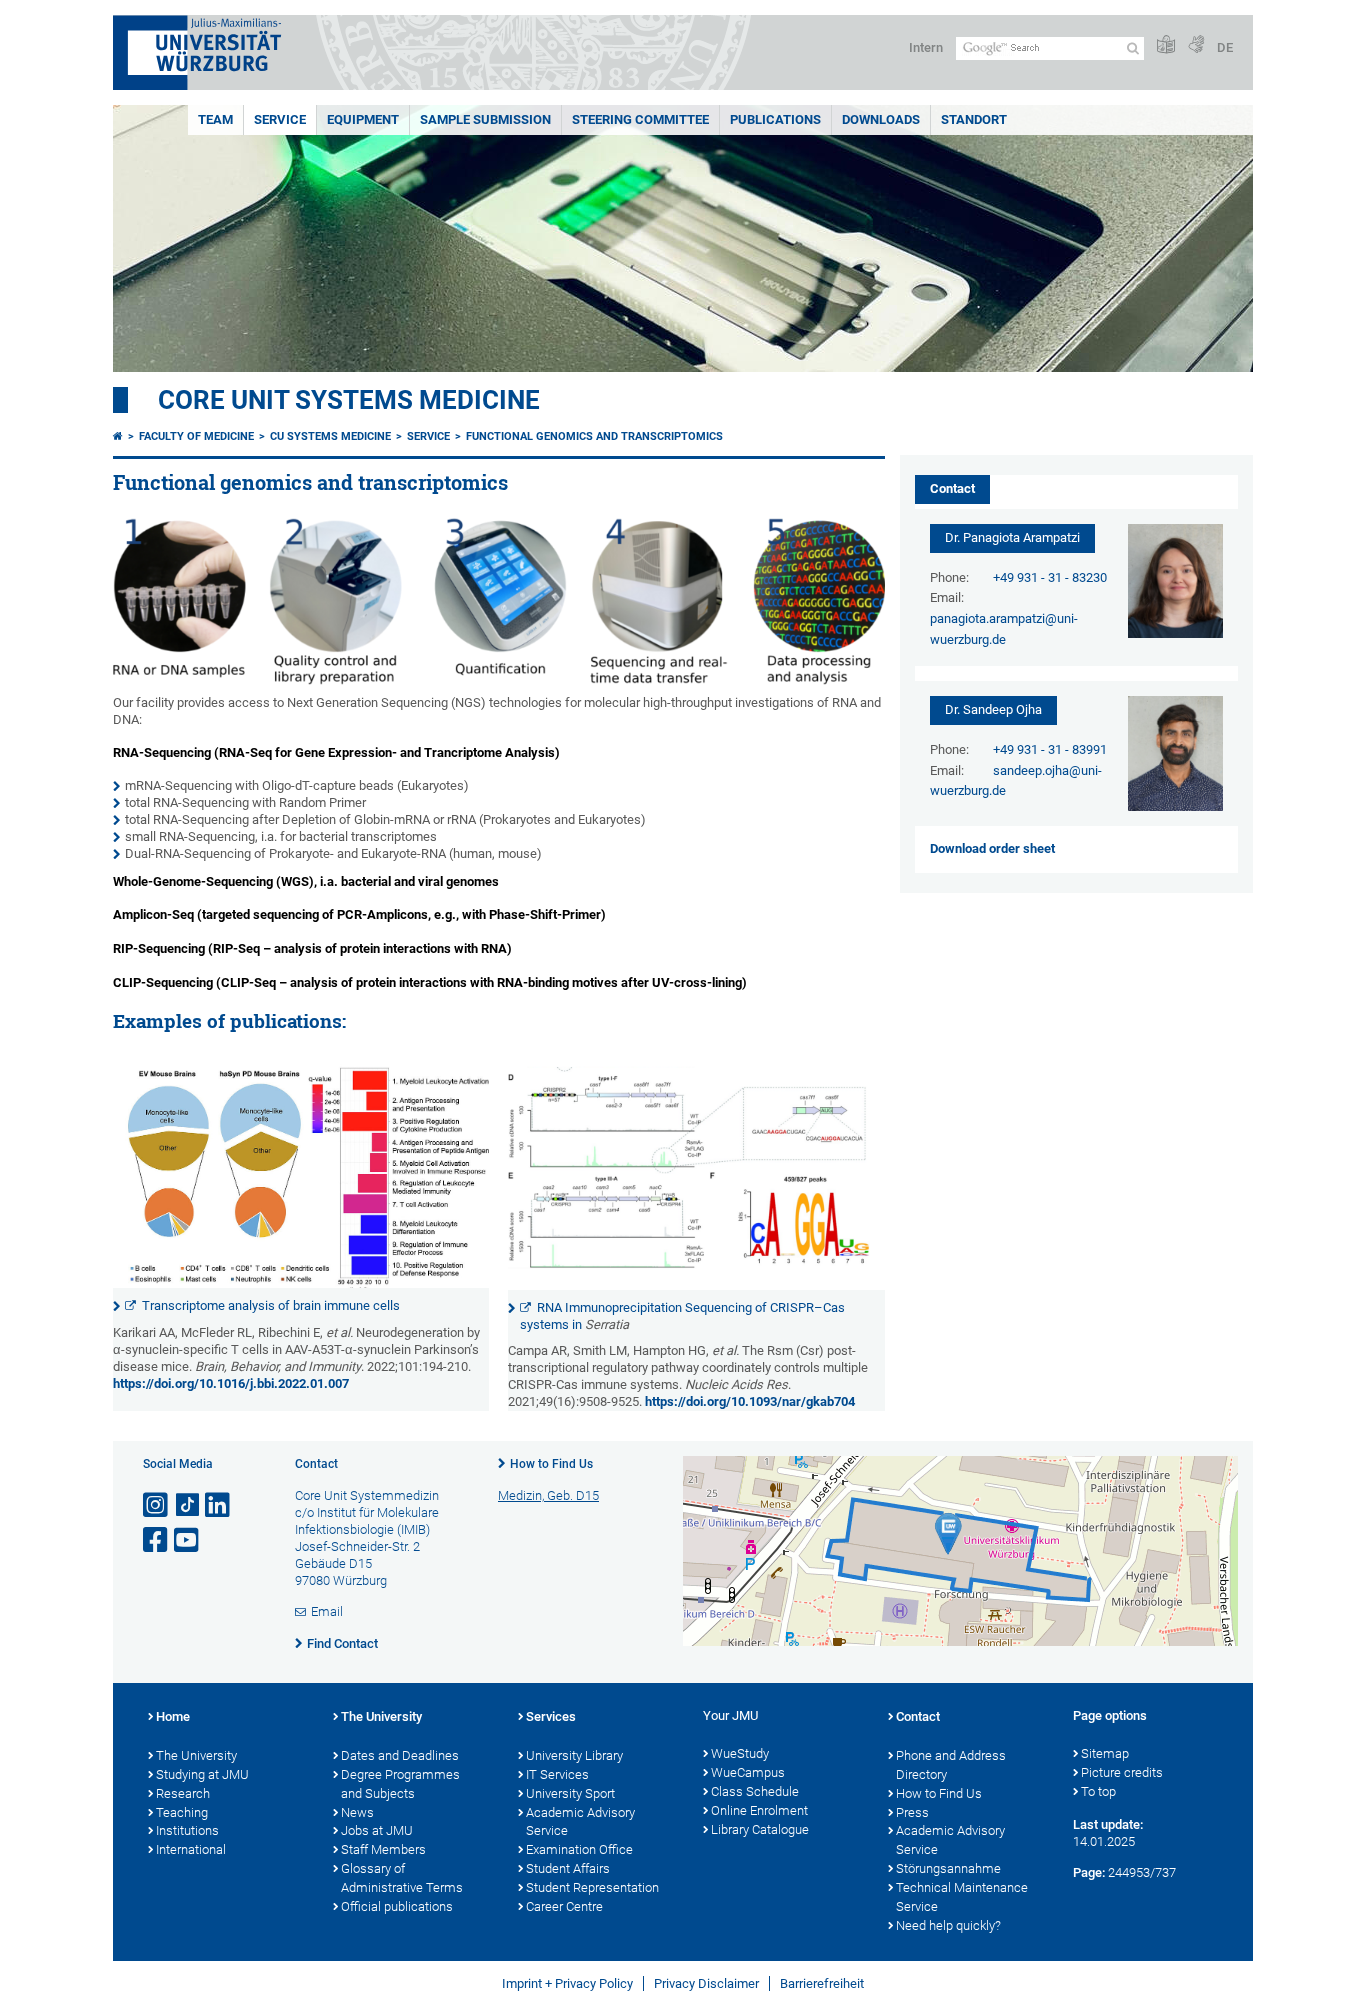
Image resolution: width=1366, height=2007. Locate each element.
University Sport (570, 1793)
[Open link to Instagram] (157, 1505)
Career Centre (564, 1906)
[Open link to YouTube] (188, 1540)
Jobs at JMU (377, 1830)
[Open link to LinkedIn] (219, 1505)
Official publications (397, 1906)
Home (173, 1716)
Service (280, 119)
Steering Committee (640, 119)
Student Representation (592, 1887)
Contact (918, 1716)
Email (327, 1611)
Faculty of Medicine (196, 436)
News (357, 1812)
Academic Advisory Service (580, 1822)
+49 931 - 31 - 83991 (1050, 749)
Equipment (363, 119)
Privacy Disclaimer (706, 1983)
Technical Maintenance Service (962, 1897)
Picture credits (1122, 1772)
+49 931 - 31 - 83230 (1050, 577)
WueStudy (740, 1753)
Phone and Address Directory (951, 1765)
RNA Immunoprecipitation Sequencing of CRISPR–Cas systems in (682, 1316)
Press (912, 1812)
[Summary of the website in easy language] (1166, 45)
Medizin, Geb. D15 (548, 1495)
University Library (574, 1755)
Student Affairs (568, 1868)
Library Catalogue (760, 1829)
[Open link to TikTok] (188, 1505)
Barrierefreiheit (822, 1983)
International (191, 1849)
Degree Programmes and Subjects (400, 1784)
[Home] (118, 436)
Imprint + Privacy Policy (567, 1983)
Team (215, 119)
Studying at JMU (202, 1774)
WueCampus (748, 1772)
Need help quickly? (948, 1925)
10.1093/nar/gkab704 (793, 1401)
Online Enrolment (759, 1810)
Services (551, 1716)
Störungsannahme (948, 1868)
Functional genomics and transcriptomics (594, 436)
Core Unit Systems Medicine (349, 400)
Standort (974, 119)
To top (1098, 1791)
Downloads (881, 119)
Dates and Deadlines (400, 1755)
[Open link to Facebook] (157, 1540)
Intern (926, 47)
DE (1225, 47)
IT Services (557, 1774)
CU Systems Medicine (330, 436)
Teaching (182, 1812)
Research (183, 1793)
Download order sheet (992, 848)
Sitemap (1105, 1753)
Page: (1089, 1872)
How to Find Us (551, 1464)
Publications (775, 119)
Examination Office (579, 1849)
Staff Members (383, 1849)
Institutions (187, 1830)
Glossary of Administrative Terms (402, 1878)
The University (196, 1755)
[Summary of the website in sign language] (1196, 45)
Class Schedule (755, 1791)
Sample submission (485, 119)
